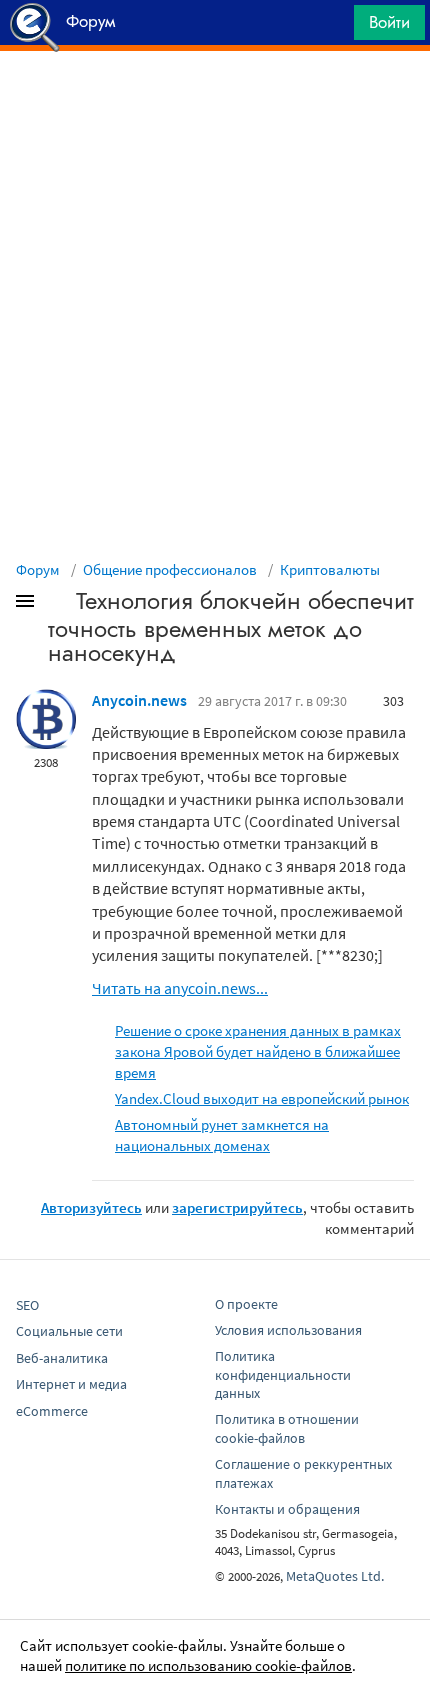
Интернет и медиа (71, 1384)
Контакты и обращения (287, 1509)
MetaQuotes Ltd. (335, 1576)
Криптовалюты (330, 569)
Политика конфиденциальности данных (283, 1375)
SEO (27, 1305)
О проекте (246, 1304)
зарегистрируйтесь (237, 1207)
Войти (389, 22)
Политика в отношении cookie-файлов (287, 1428)
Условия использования (288, 1330)
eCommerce (52, 1411)
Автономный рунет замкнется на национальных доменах (222, 1135)
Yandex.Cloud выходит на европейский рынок (262, 1098)
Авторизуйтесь (91, 1207)
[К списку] (58, 605)
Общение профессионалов (170, 569)
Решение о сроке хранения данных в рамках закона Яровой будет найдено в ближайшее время (258, 1051)
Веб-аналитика (62, 1358)
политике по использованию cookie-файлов (208, 1665)
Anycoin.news (139, 700)
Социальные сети (69, 1331)
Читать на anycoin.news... (180, 988)
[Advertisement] (215, 101)
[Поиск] (332, 27)
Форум (38, 569)
